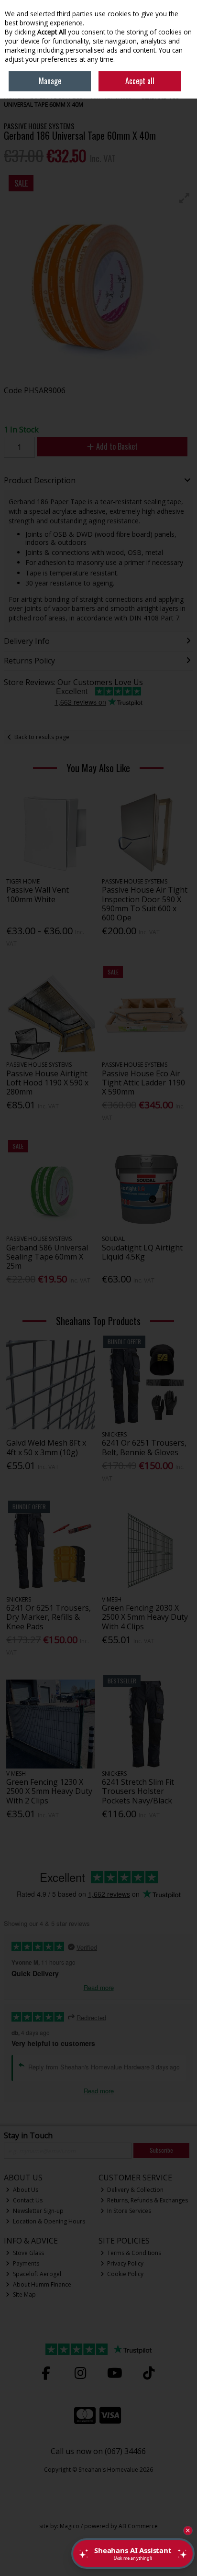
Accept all (140, 81)
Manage (50, 81)
